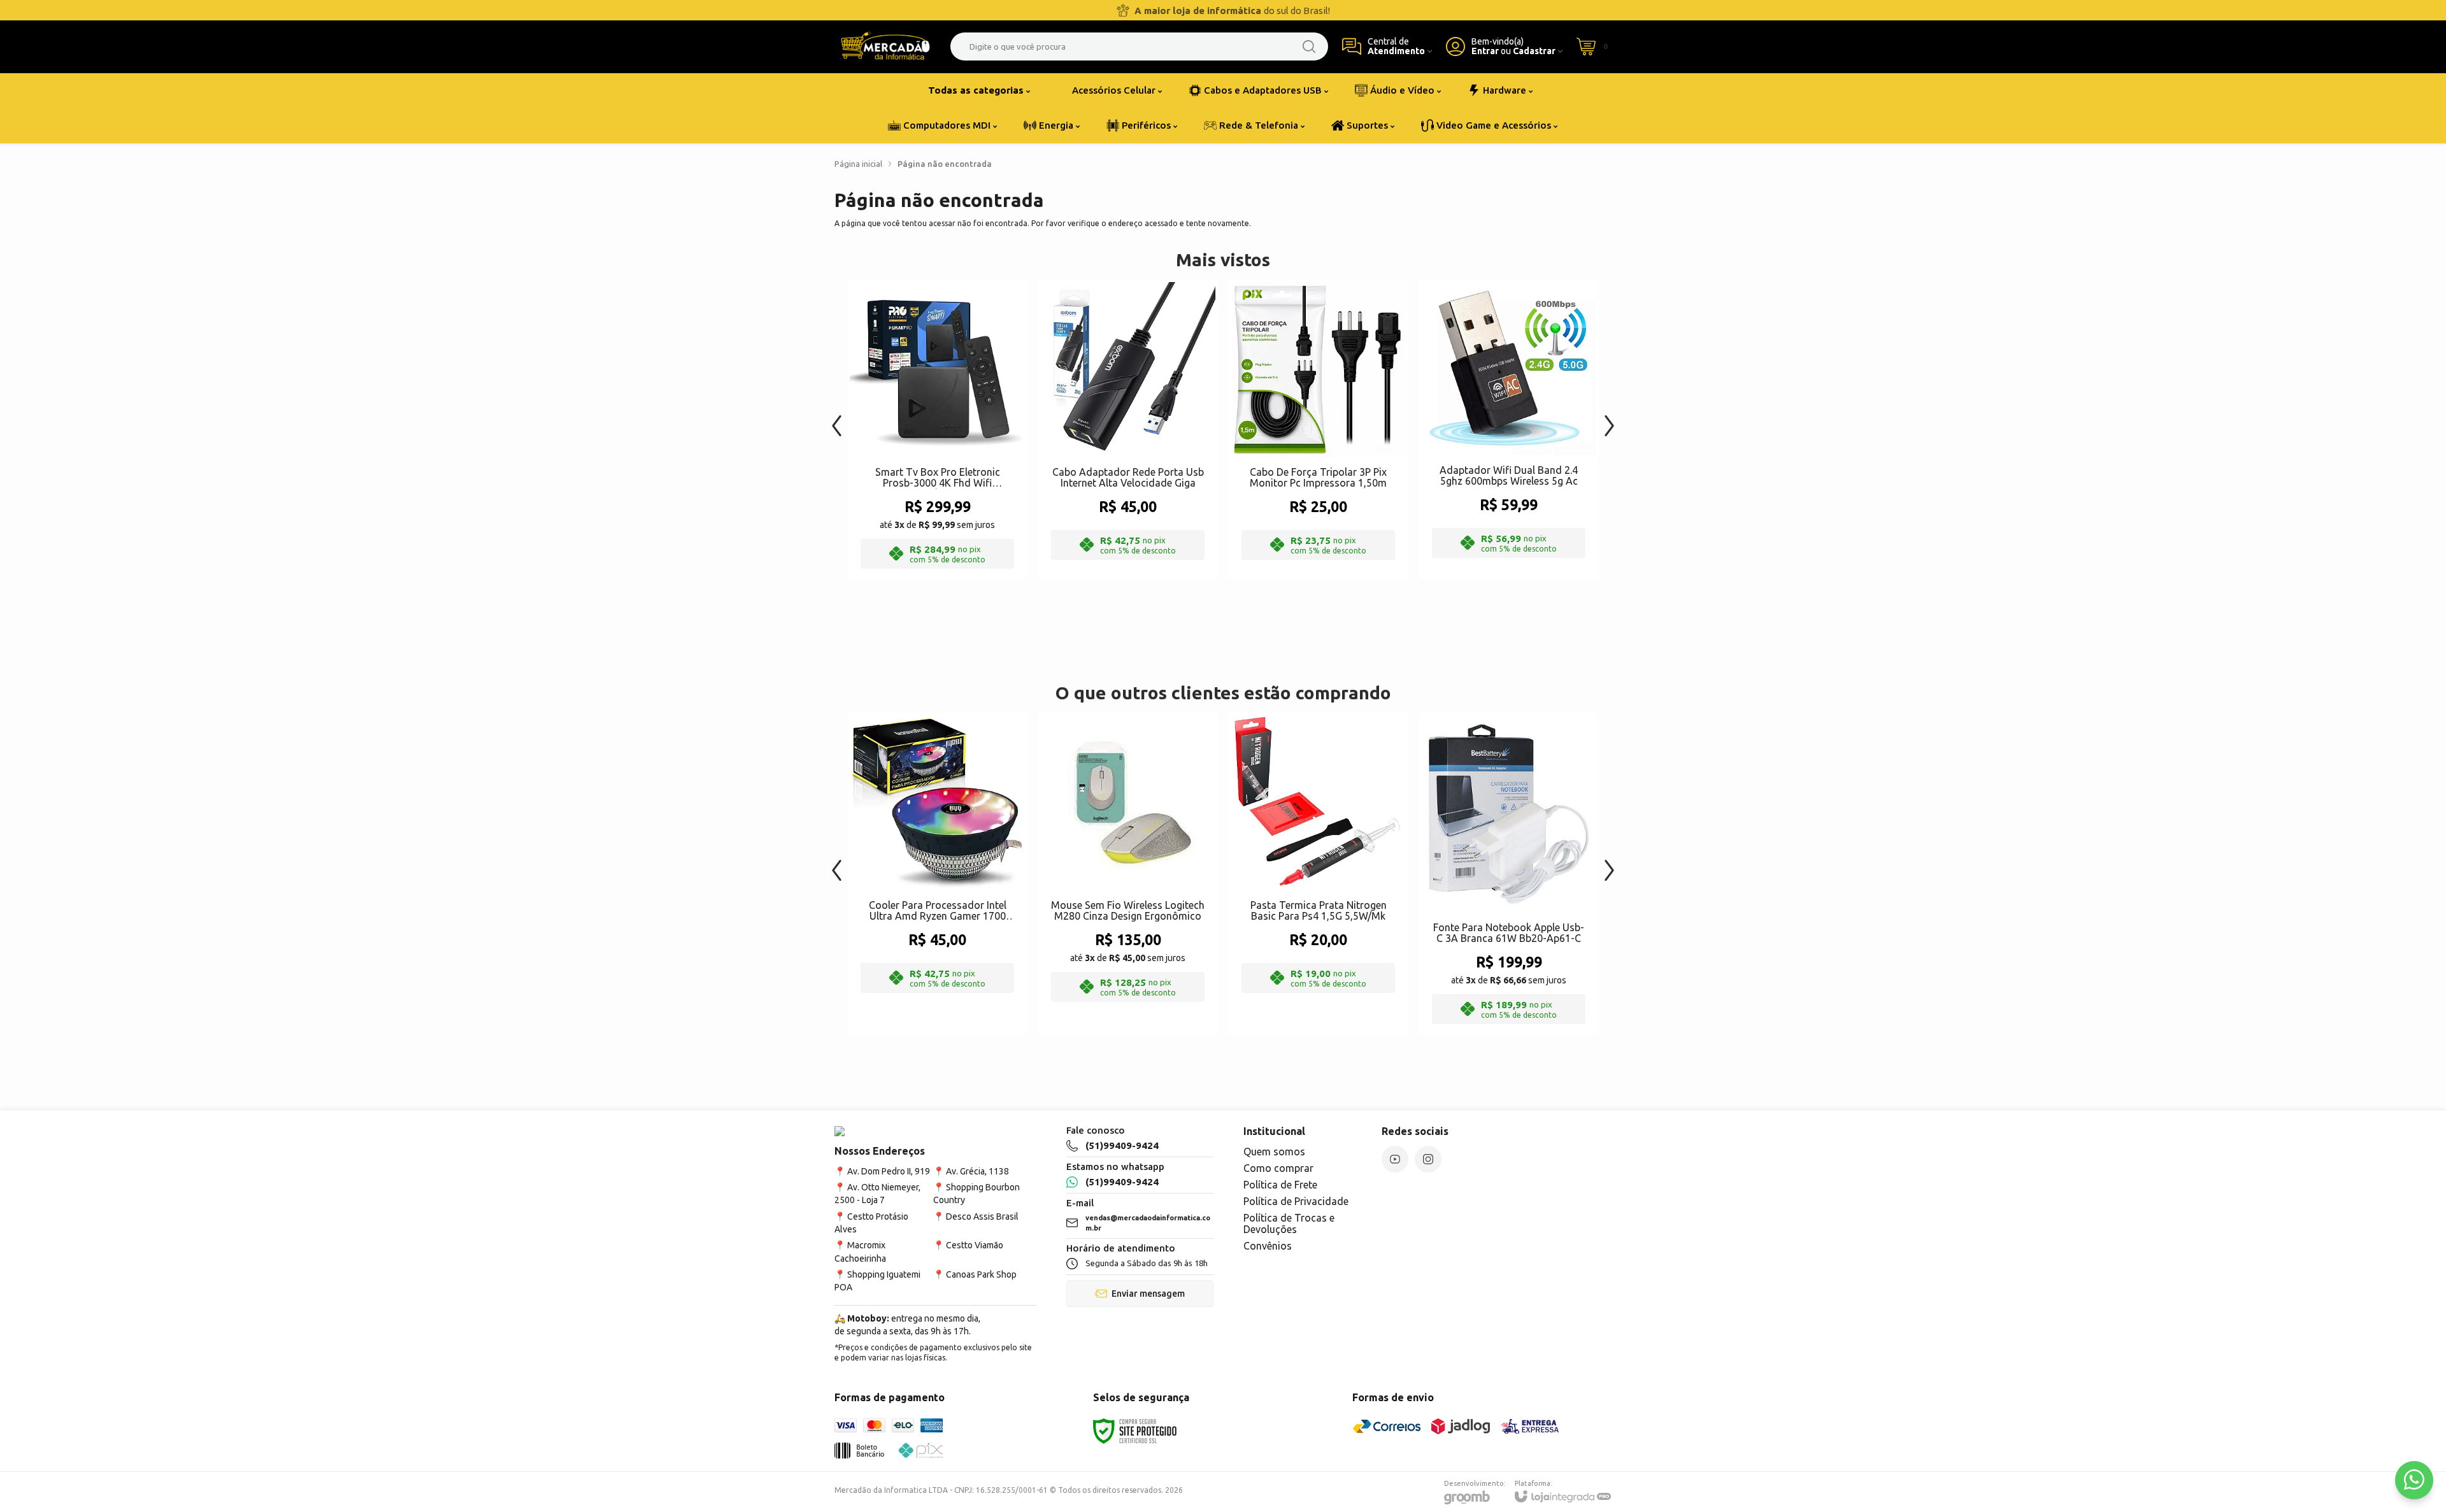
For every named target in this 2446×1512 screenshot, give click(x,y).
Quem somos (1274, 1152)
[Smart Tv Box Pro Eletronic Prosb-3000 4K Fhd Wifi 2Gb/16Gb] (937, 429)
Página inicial (858, 164)
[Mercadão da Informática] (885, 46)
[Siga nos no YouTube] (1395, 1159)
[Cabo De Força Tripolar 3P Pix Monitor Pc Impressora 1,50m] (1318, 429)
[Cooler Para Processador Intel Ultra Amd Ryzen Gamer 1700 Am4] (937, 874)
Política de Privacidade (1296, 1201)
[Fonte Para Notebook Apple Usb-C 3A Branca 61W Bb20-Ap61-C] (1509, 874)
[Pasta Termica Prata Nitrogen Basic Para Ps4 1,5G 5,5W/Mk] (1318, 874)
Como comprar (1278, 1168)
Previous (837, 419)
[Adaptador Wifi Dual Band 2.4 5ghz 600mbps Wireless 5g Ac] (1509, 429)
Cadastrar (1534, 51)
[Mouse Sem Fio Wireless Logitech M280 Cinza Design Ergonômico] (1128, 874)
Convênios (1268, 1246)
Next (1609, 419)
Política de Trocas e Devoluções (1289, 1223)
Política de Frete (1280, 1185)
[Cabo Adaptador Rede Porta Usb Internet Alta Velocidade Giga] (1128, 429)
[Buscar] (1309, 46)
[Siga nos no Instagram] (1428, 1159)
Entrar (1485, 51)
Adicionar (962, 475)
